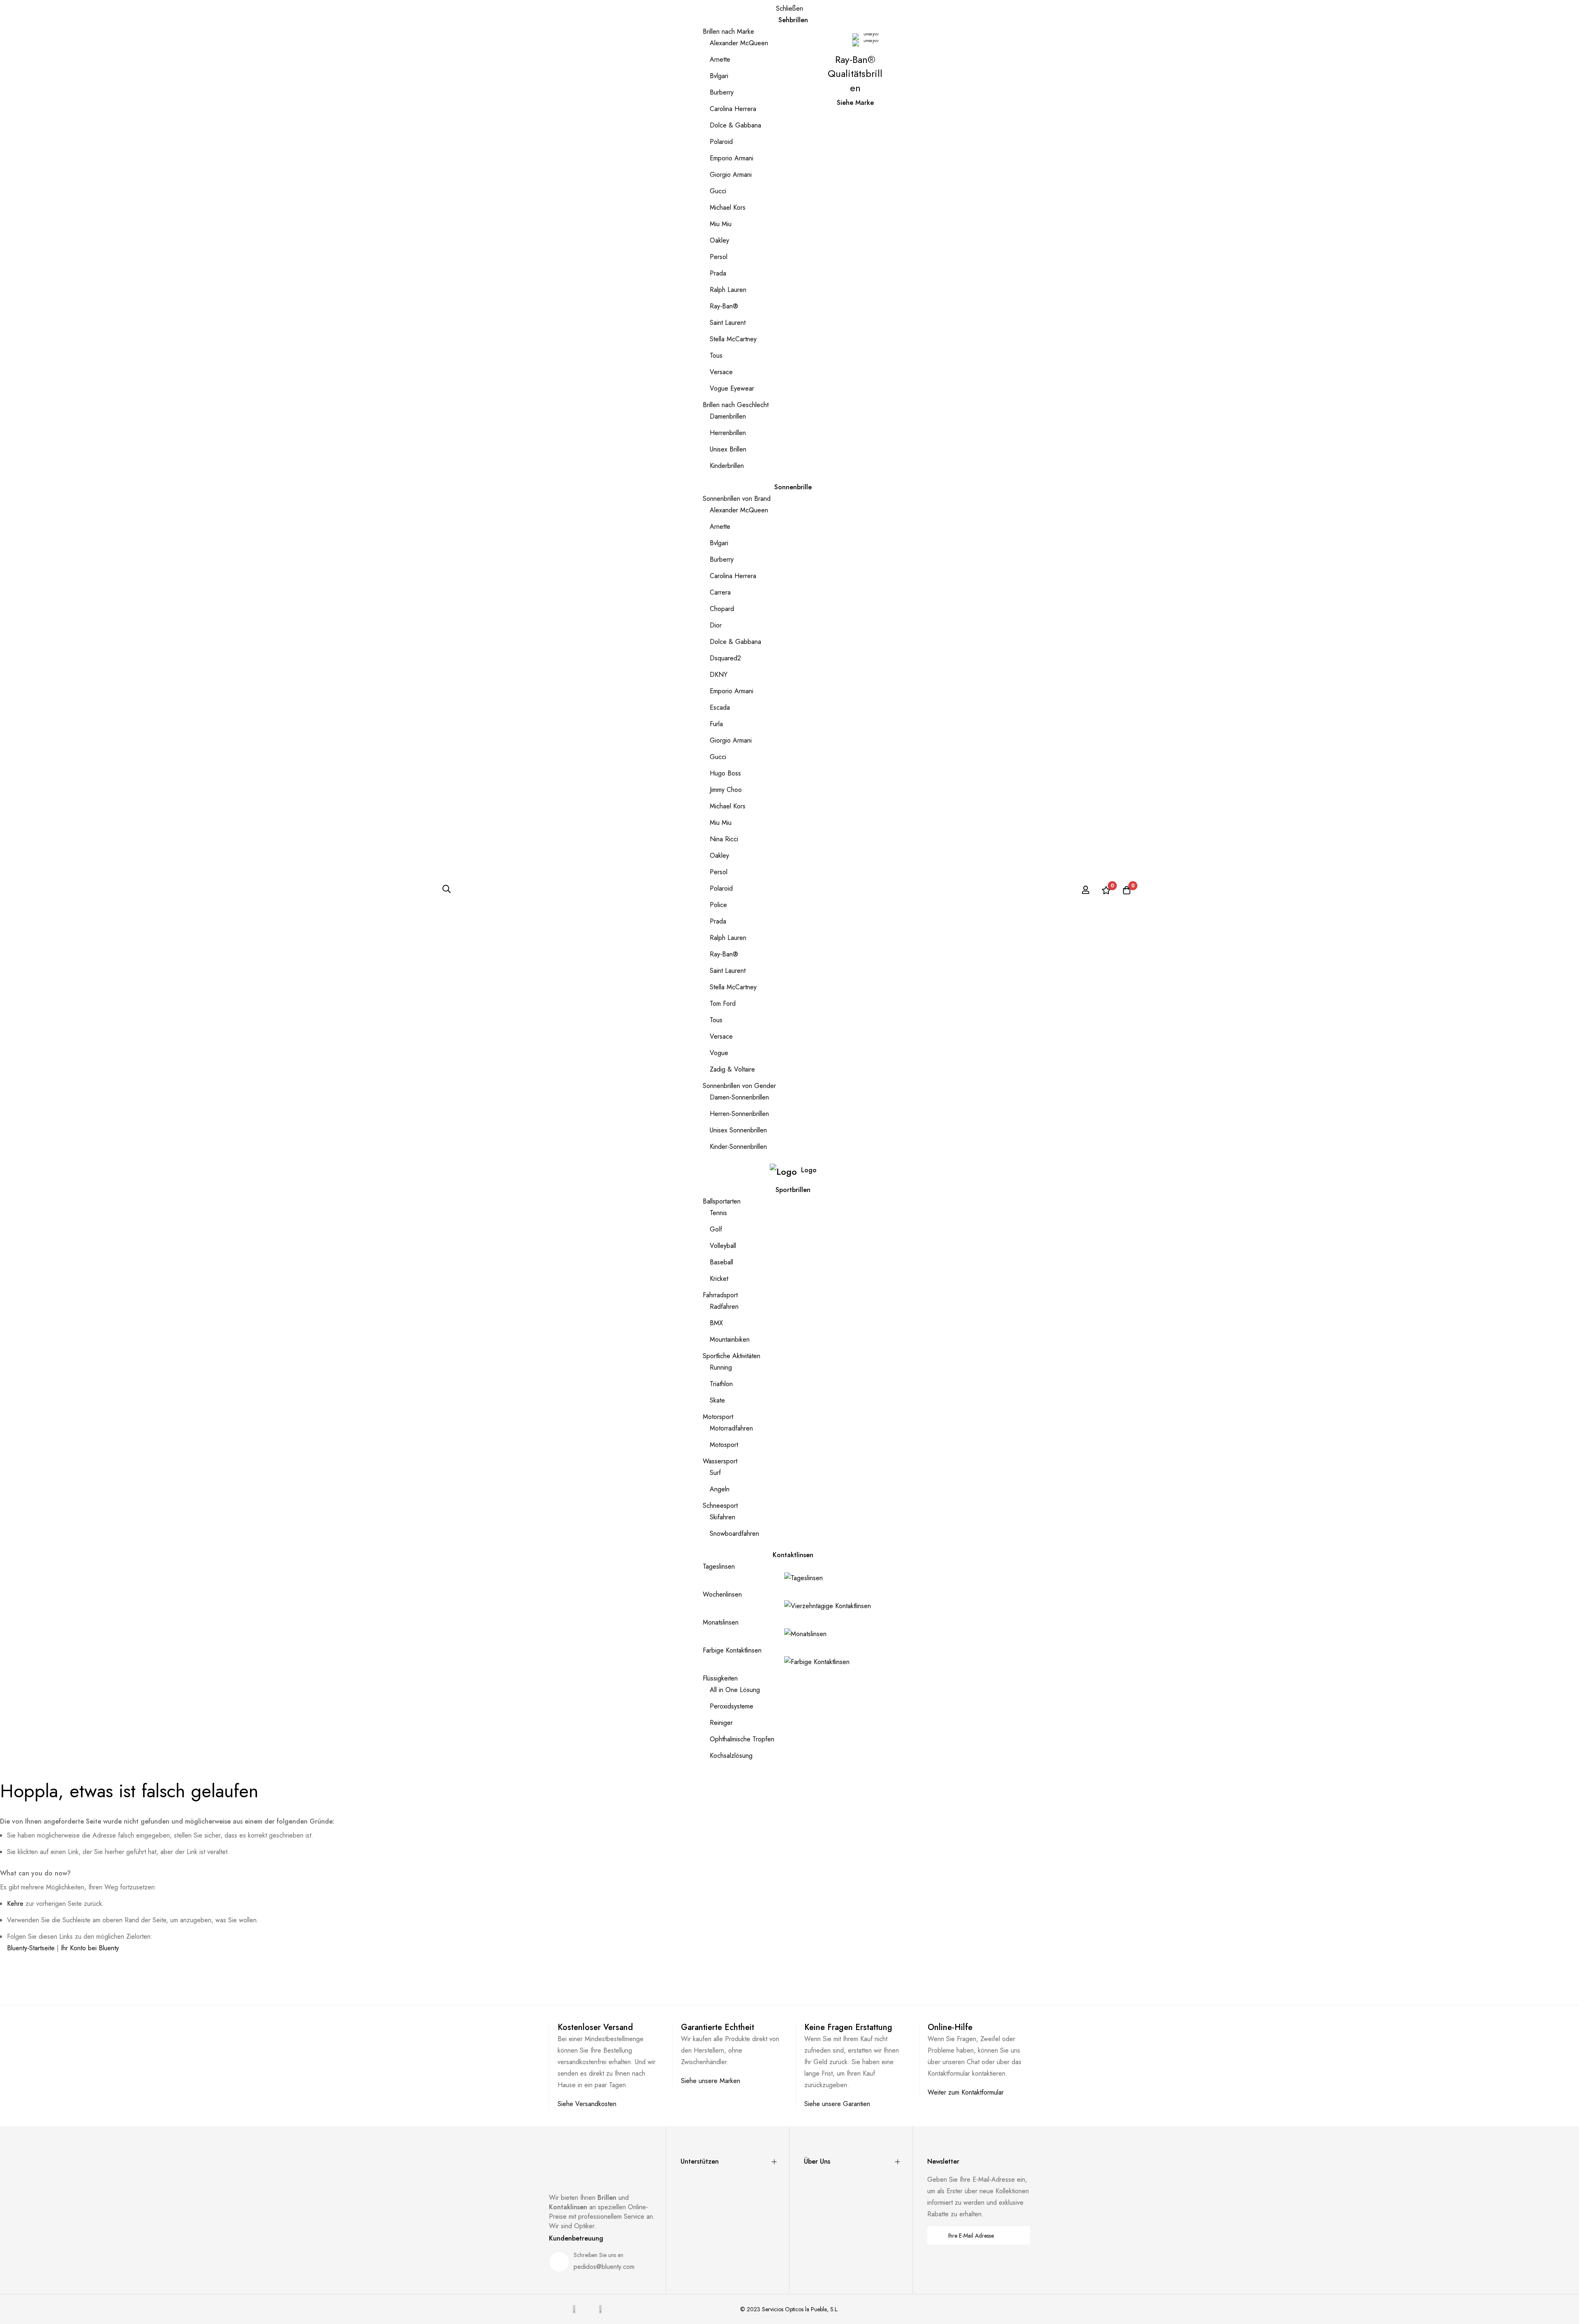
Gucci (718, 191)
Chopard (722, 609)
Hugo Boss (725, 773)
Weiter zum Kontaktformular (966, 2092)
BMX (716, 1323)
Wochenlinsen (722, 1594)
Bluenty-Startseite (31, 1948)
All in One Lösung (735, 1690)
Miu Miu (721, 224)
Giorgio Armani (731, 175)
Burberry (722, 92)
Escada (720, 707)
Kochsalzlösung (731, 1756)
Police (718, 905)
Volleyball (723, 1246)
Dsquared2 (725, 658)
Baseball (721, 1262)
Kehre (15, 1904)
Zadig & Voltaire (732, 1069)
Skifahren (722, 1517)
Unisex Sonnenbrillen (738, 1130)
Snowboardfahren (734, 1534)
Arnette (720, 59)
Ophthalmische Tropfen (742, 1739)
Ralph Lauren (728, 290)
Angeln (720, 1489)
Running (721, 1367)
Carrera (720, 592)
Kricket (719, 1279)
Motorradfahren (731, 1428)
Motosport (724, 1445)
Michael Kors (728, 207)
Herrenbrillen (728, 433)
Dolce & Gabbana (735, 125)
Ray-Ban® (724, 306)
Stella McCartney (733, 339)
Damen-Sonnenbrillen (739, 1097)
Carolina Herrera (733, 109)
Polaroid (721, 142)
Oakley (719, 240)
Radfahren (724, 1307)
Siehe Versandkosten (587, 2104)
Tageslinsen (719, 1566)
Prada (718, 273)
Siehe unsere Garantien (837, 2104)
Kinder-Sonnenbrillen (738, 1147)
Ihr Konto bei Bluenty (90, 1948)
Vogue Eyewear (732, 388)
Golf (716, 1229)
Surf (715, 1473)
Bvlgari (719, 76)
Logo (809, 1170)
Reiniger (721, 1723)
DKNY (719, 675)
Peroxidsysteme (732, 1706)
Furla (716, 724)
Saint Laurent (728, 323)
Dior (716, 625)
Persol (719, 257)
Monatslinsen (721, 1622)
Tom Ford (723, 1003)
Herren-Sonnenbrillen (739, 1114)
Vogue (719, 1053)
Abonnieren (1018, 2235)
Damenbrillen (728, 416)
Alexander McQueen (739, 43)
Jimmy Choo (726, 790)
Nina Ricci (724, 839)
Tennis (718, 1213)
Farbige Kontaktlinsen (732, 1650)
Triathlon (721, 1384)
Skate (717, 1400)
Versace (721, 372)
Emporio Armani (732, 158)
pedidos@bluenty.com (604, 2267)
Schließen (789, 8)
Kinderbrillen (727, 466)
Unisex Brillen (728, 449)
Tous (716, 355)
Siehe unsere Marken (711, 2081)
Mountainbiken (730, 1339)
